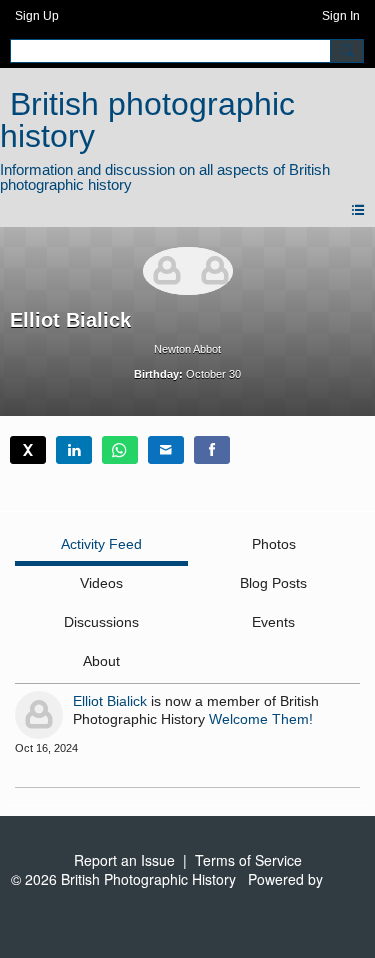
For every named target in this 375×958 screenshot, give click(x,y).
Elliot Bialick (110, 701)
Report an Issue (124, 860)
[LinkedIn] (74, 450)
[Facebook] (212, 450)
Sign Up (37, 16)
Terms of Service (248, 860)
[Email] (166, 450)
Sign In (341, 16)
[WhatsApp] (120, 450)
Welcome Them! (261, 719)
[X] (28, 450)
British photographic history (147, 120)
